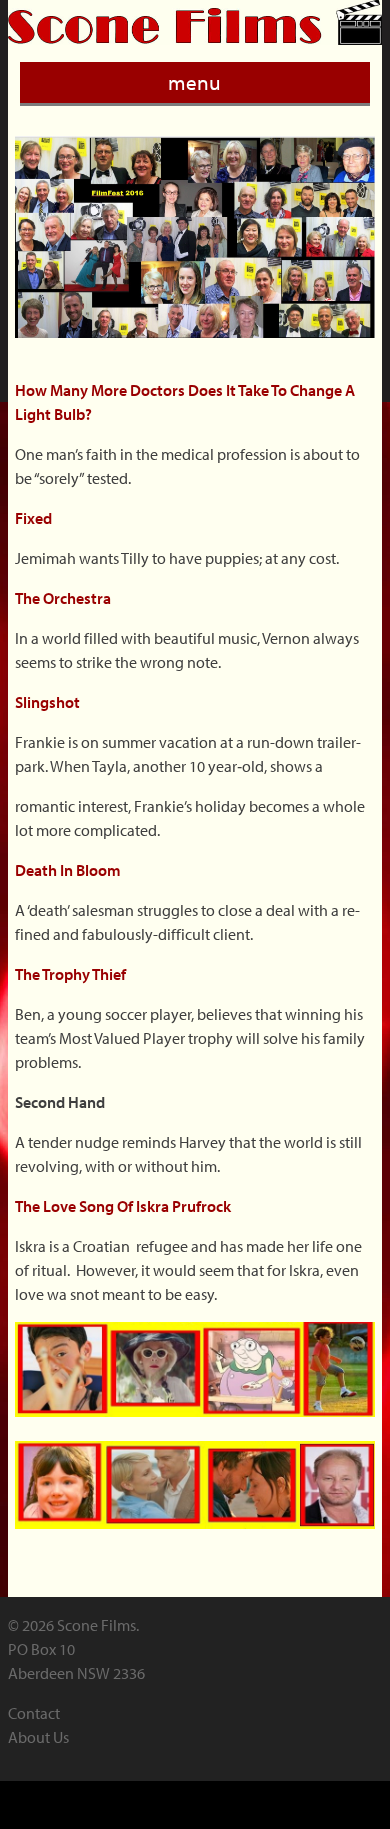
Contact (34, 1713)
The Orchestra (63, 598)
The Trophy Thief (76, 974)
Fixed (38, 518)
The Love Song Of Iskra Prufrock (130, 1206)
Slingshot (49, 702)
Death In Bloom (69, 870)
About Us (38, 1737)
